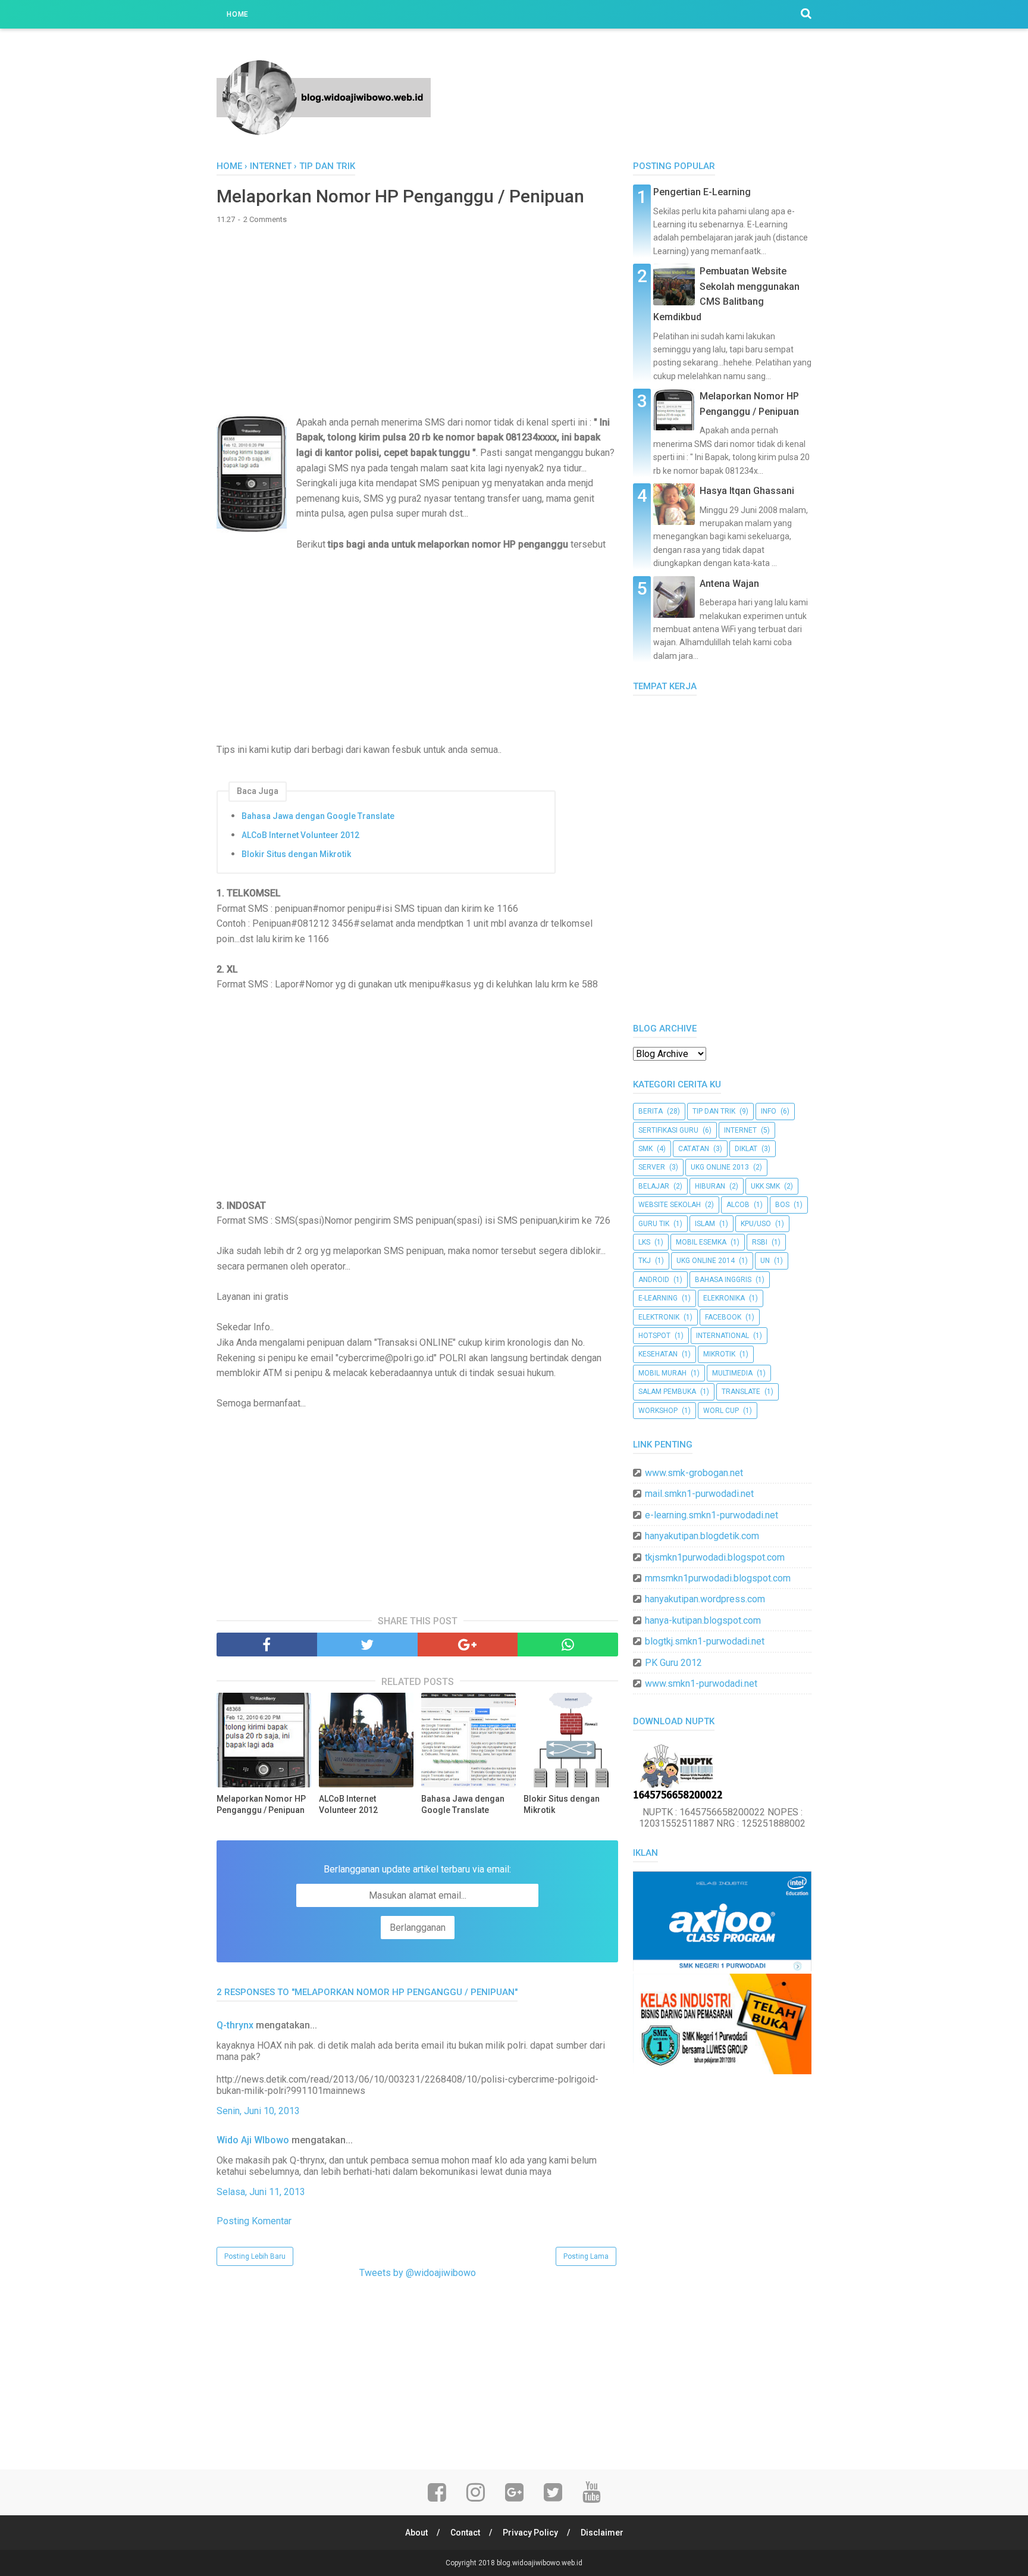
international (723, 1336)
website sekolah (670, 1205)
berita (651, 1111)
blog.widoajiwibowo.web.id (540, 2563)
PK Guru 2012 (673, 1663)
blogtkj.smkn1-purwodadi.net (705, 1641)
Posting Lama (586, 2256)
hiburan (710, 1186)
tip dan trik (714, 1111)
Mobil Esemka (701, 1242)
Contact (465, 2533)
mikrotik (719, 1354)
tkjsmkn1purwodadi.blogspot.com (715, 1557)
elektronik (659, 1317)
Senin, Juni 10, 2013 (258, 2111)
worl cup (721, 1411)
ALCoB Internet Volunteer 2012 (300, 835)
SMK (645, 1149)
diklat (746, 1149)
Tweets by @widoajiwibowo (418, 2273)
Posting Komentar (254, 2221)
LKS (644, 1242)
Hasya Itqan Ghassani (747, 491)
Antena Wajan (729, 584)
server (652, 1167)
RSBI (760, 1242)
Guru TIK (654, 1224)
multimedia (732, 1373)
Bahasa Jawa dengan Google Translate (318, 816)
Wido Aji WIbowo (253, 2140)
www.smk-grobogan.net (694, 1473)
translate (741, 1392)
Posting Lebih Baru (255, 2256)
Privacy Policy (530, 2533)
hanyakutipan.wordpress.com (705, 1599)
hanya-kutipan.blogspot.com (703, 1620)
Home (238, 14)
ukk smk (765, 1186)
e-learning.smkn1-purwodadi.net (712, 1515)
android (654, 1280)
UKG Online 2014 (706, 1261)
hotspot (654, 1336)
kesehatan (658, 1354)
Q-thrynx (235, 2025)
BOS (782, 1205)
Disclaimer (602, 2533)
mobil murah (662, 1373)
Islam (705, 1224)
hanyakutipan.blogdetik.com (702, 1536)
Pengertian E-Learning (702, 192)
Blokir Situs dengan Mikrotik (296, 854)
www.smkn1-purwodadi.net (701, 1684)
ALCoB (738, 1205)
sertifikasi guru (668, 1130)
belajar (654, 1186)
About (416, 2533)
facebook (723, 1317)
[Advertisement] (417, 320)
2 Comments (265, 219)
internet (740, 1130)
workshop (658, 1411)
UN (765, 1261)
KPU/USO (756, 1224)
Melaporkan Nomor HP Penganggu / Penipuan (261, 1805)
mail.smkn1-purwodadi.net (699, 1494)
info (769, 1111)
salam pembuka (667, 1392)
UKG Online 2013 (720, 1167)
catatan (694, 1149)
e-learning (658, 1298)
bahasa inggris (723, 1280)
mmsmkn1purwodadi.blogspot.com (718, 1578)
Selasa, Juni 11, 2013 (261, 2192)
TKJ (645, 1261)
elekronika (724, 1298)
